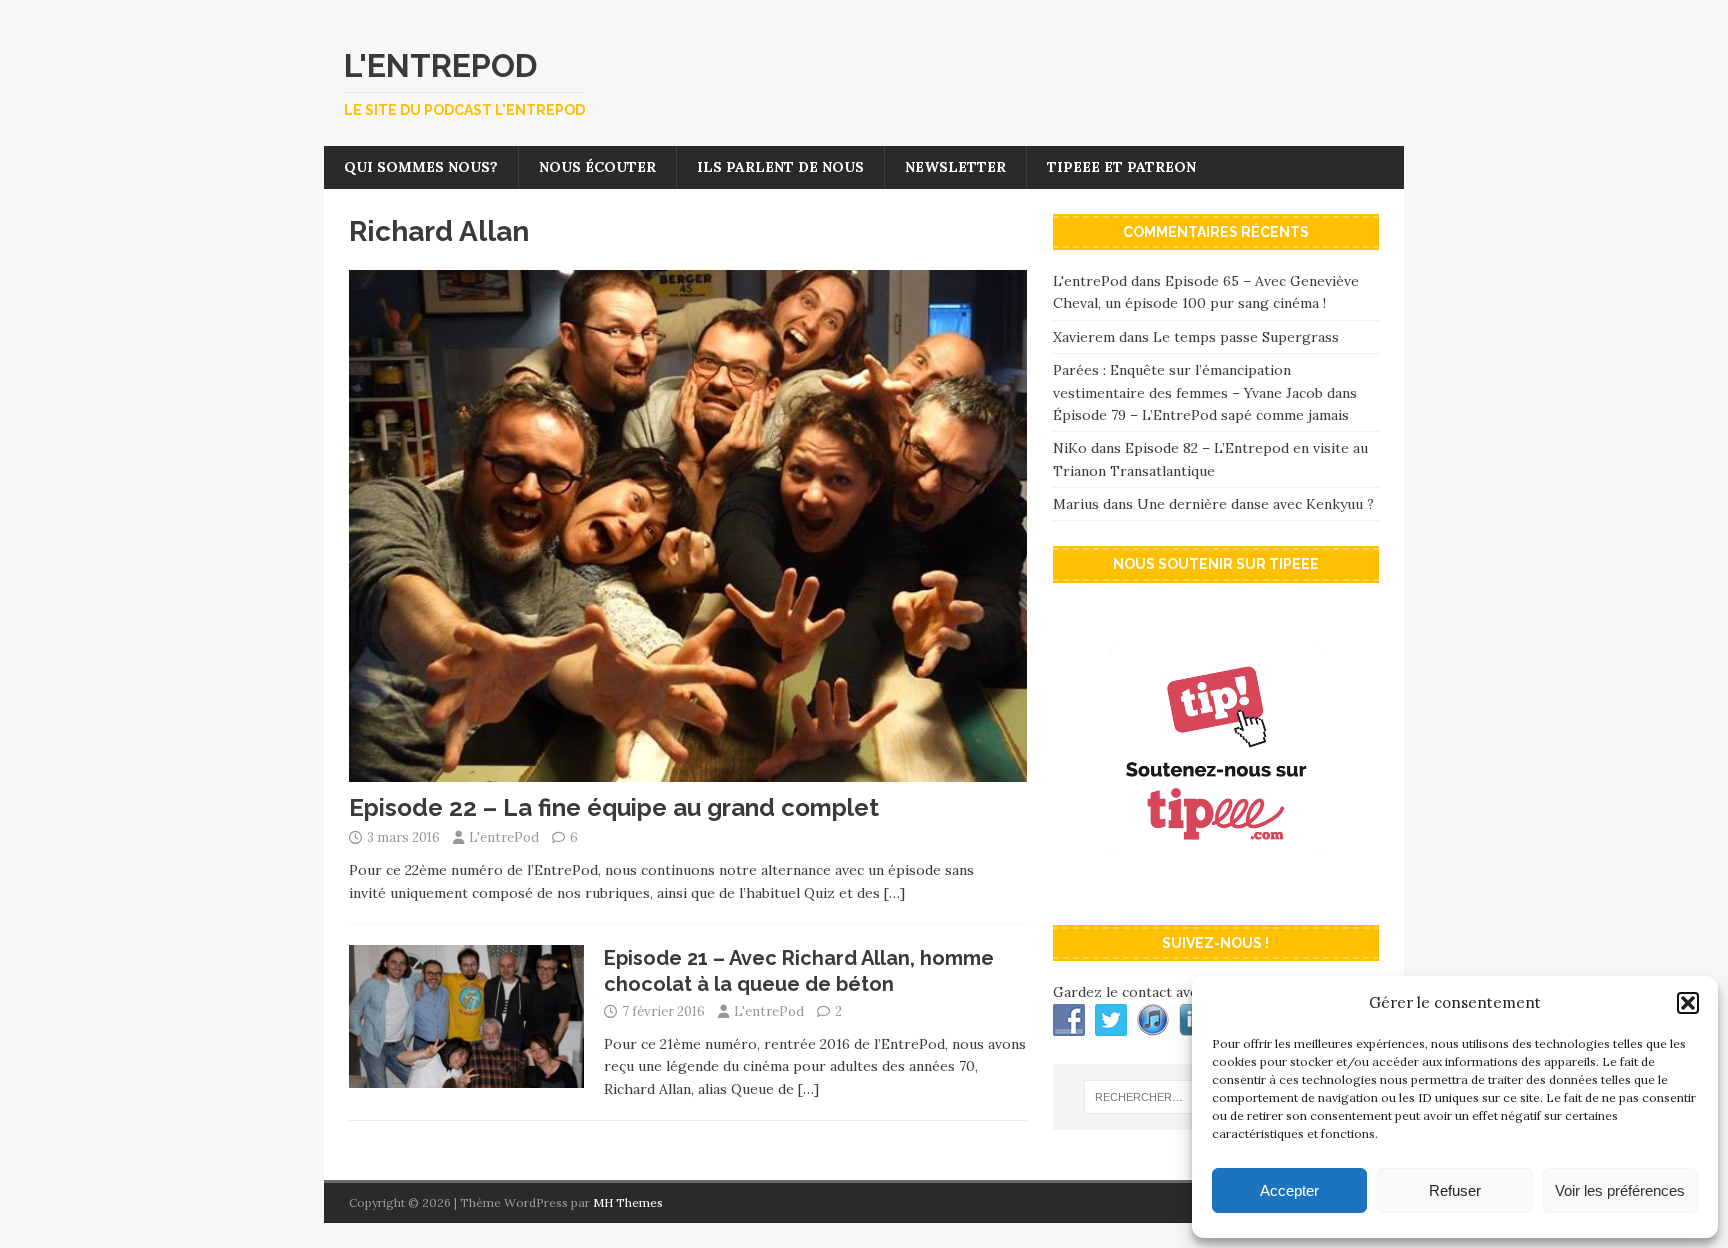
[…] (894, 893)
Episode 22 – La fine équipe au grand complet (614, 807)
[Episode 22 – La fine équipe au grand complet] (688, 771)
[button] (1688, 1003)
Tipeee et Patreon (1121, 167)
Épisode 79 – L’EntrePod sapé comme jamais (1201, 415)
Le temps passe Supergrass (1246, 337)
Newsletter (955, 167)
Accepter (1289, 1190)
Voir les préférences (1620, 1190)
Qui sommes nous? (421, 167)
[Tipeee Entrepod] (1216, 889)
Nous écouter (597, 167)
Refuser (1455, 1190)
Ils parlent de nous (780, 167)
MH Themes (628, 1202)
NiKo (1070, 448)
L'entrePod (504, 837)
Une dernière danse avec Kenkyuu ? (1255, 504)
